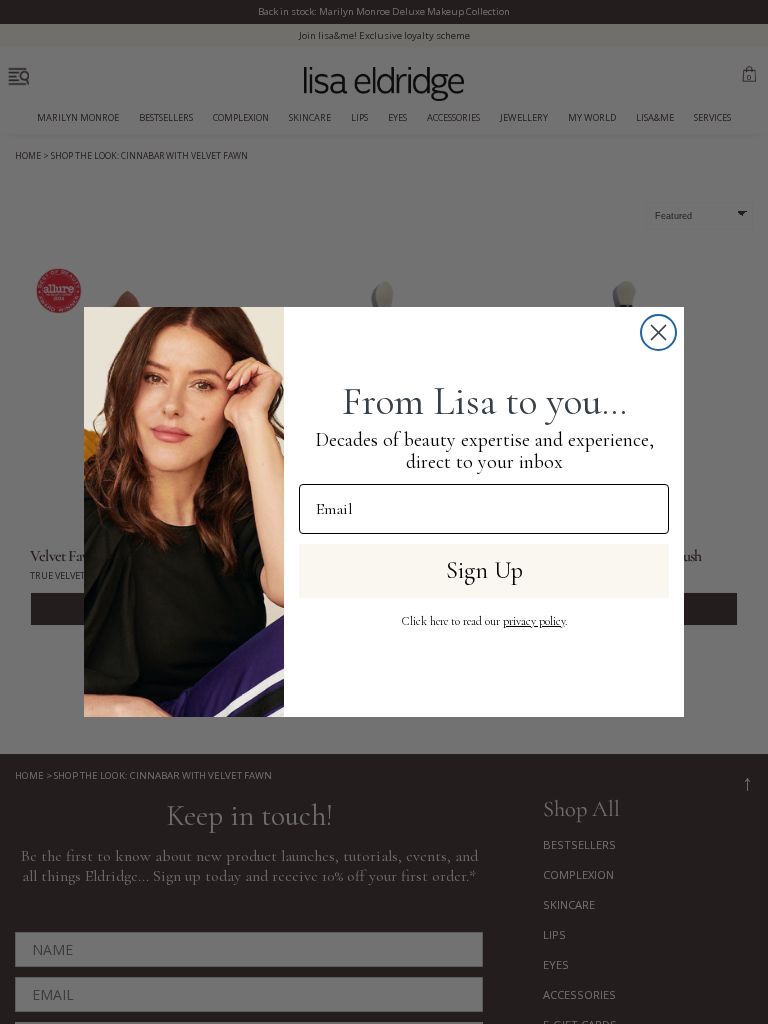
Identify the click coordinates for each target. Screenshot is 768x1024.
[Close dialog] (658, 332)
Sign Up (484, 570)
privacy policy (534, 621)
